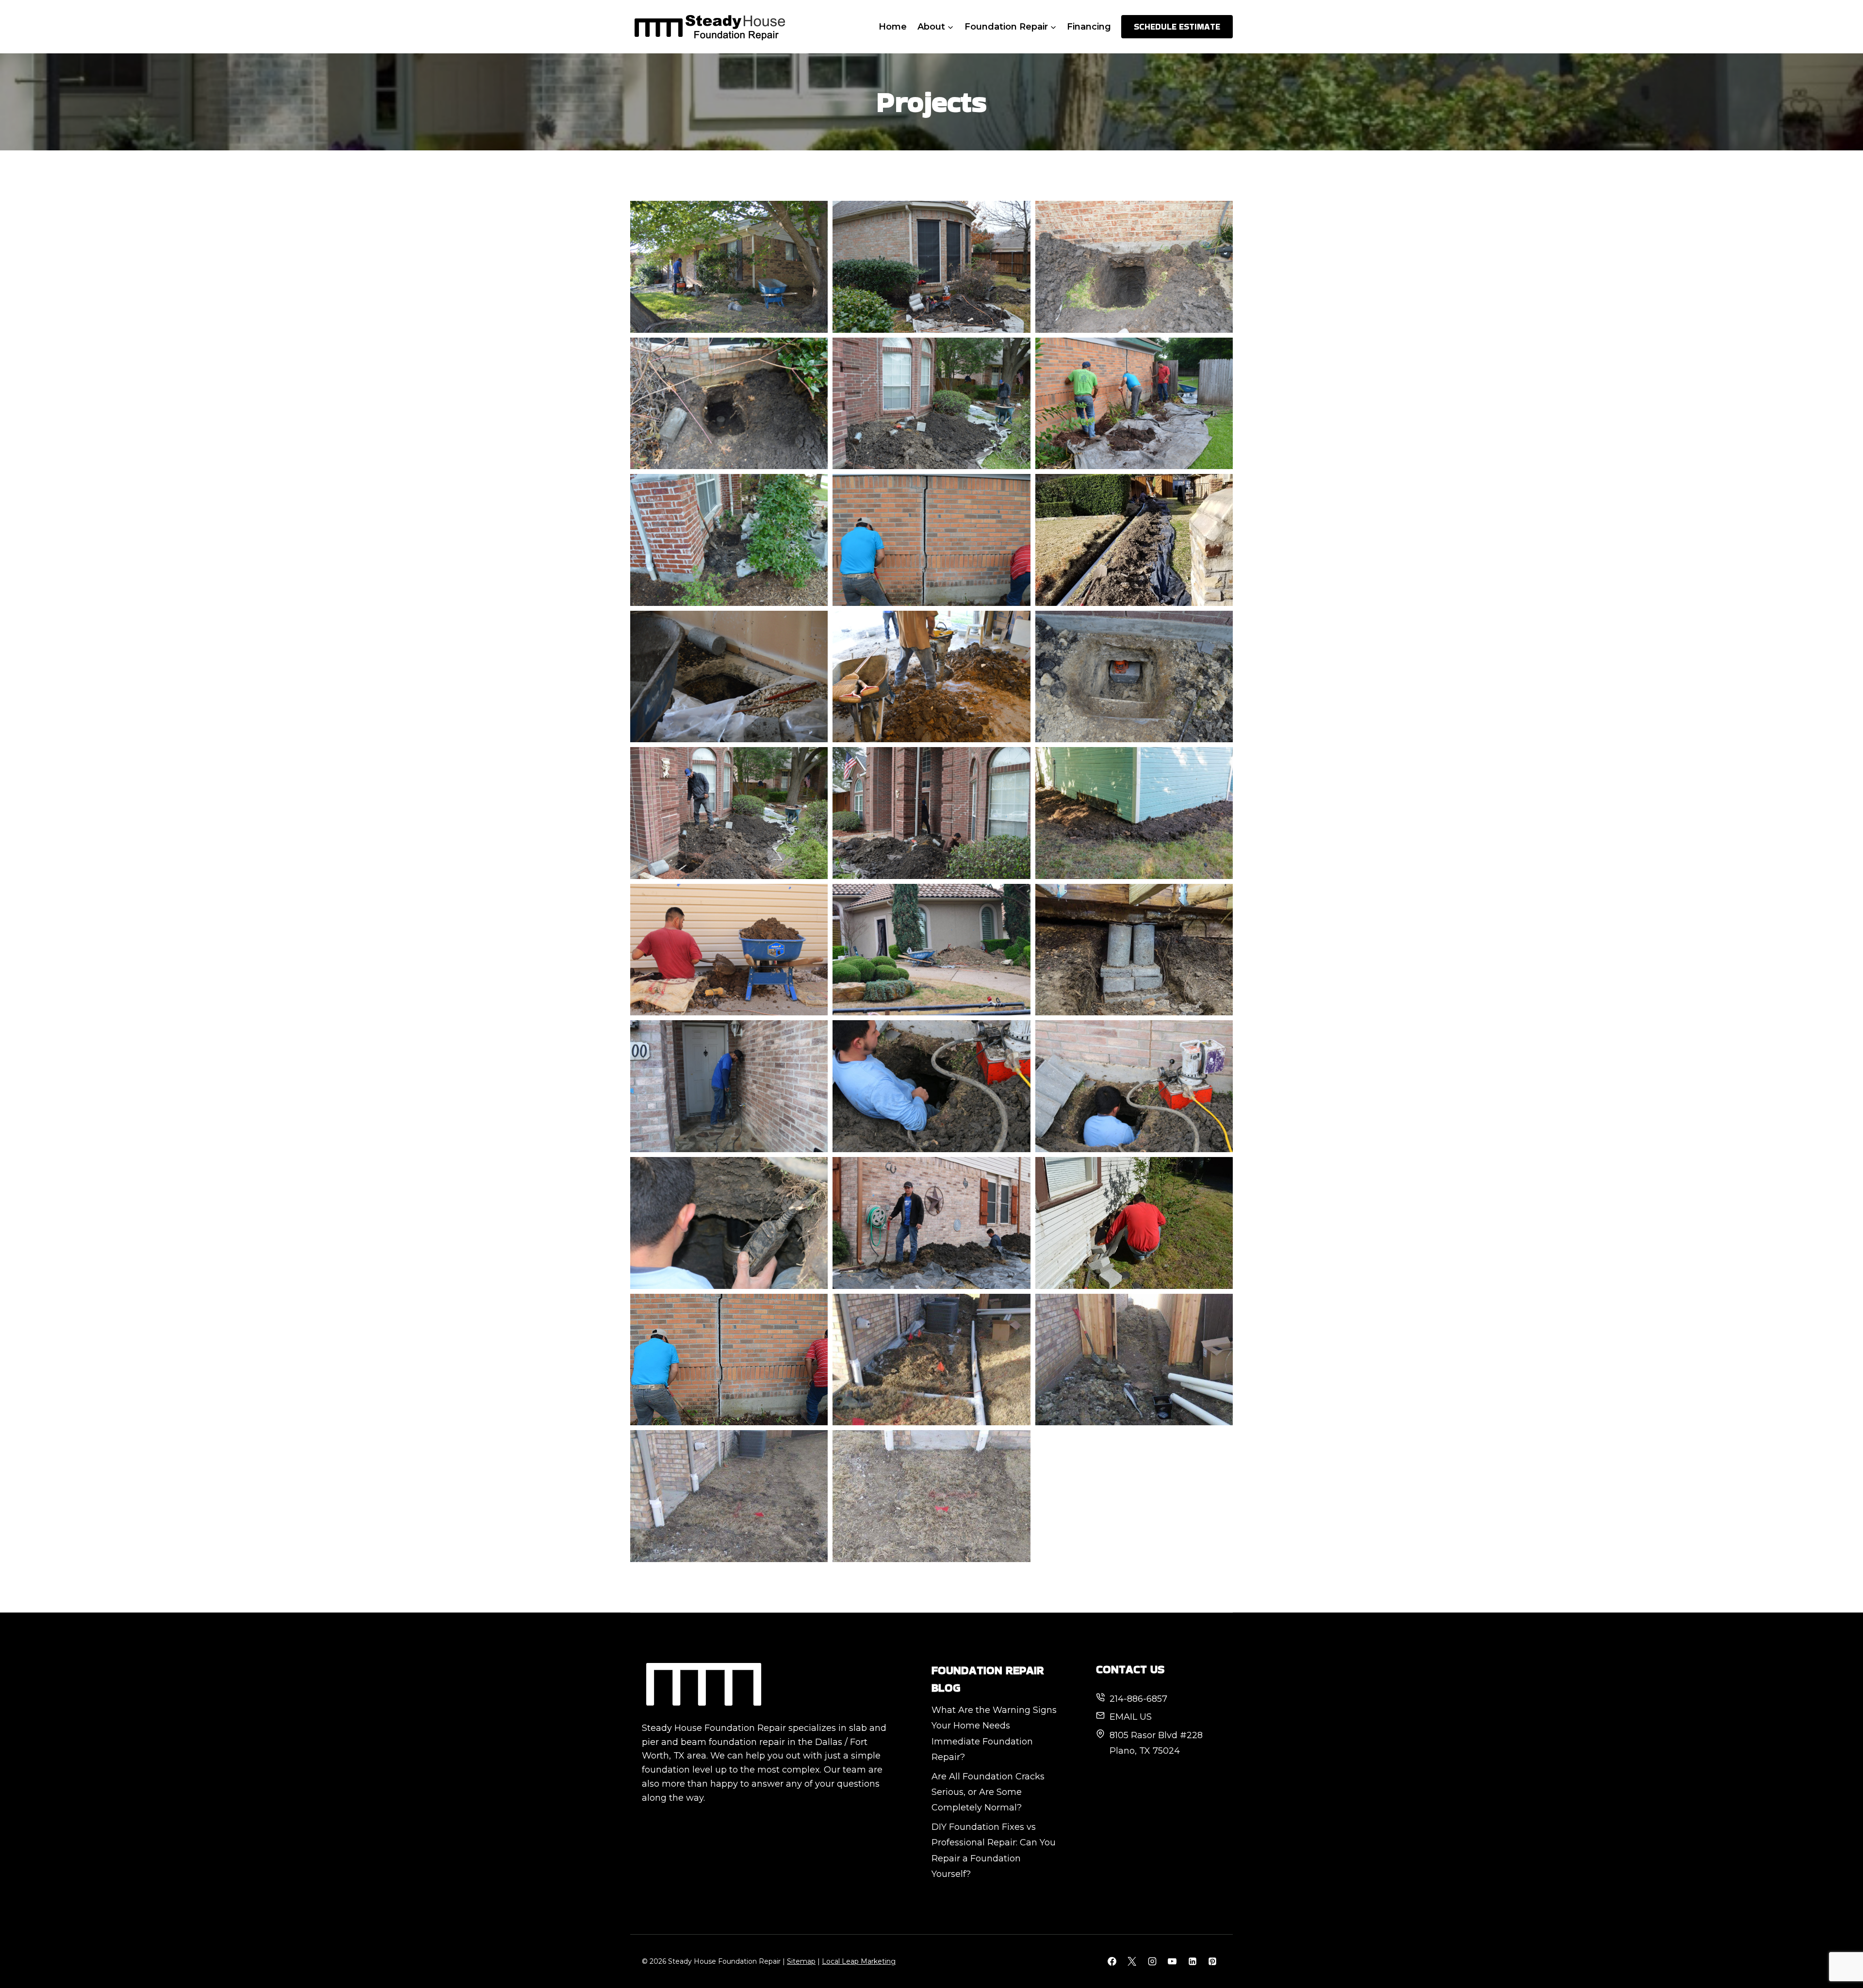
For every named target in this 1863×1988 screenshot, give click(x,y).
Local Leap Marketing (859, 1961)
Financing (1089, 27)
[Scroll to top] (1838, 1948)
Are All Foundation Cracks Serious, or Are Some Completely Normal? (988, 1792)
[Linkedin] (1193, 1961)
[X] (1132, 1961)
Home (893, 27)
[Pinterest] (1212, 1961)
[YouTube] (1172, 1961)
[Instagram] (1152, 1961)
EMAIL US (1131, 1717)
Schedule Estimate (1177, 26)
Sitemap (801, 1961)
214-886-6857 (1138, 1699)
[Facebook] (1112, 1961)
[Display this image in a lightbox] (729, 267)
